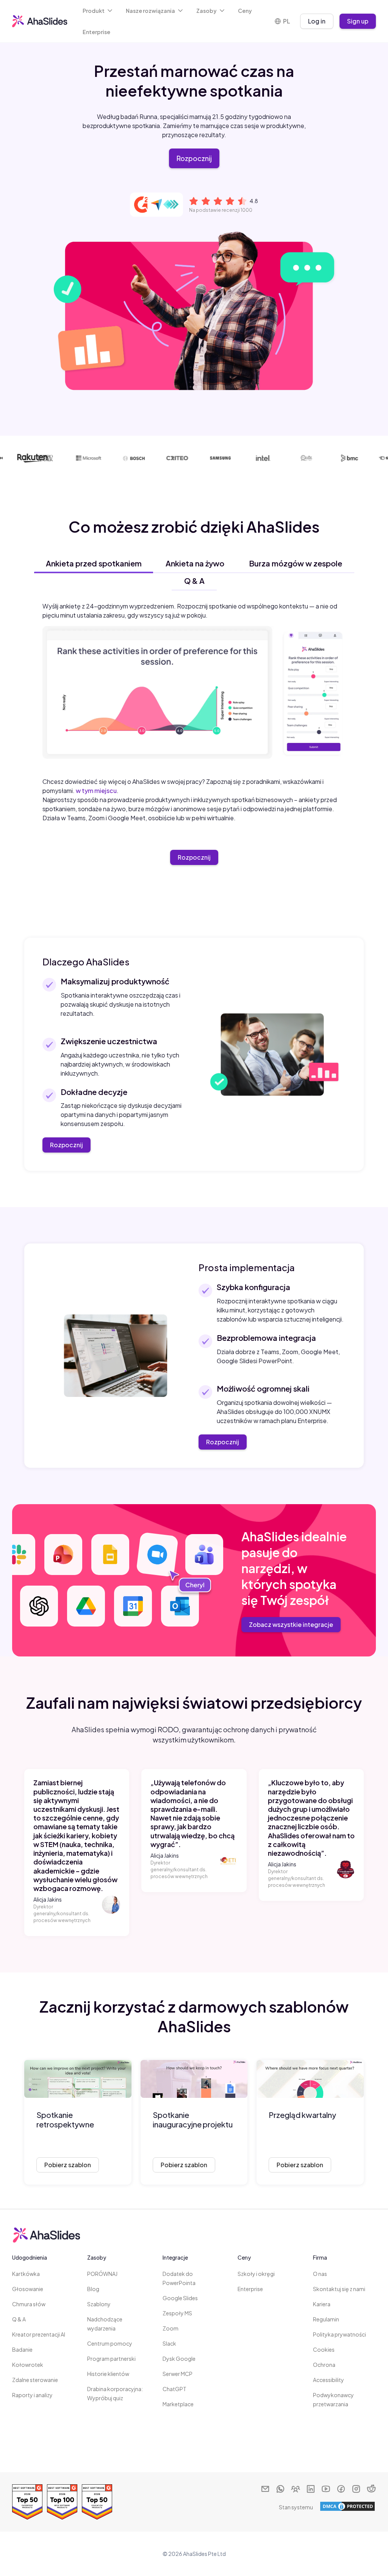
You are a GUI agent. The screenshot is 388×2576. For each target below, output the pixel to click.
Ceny (245, 11)
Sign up (358, 21)
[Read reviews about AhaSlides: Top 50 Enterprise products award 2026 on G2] (27, 2502)
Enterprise (96, 32)
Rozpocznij (194, 158)
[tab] (94, 563)
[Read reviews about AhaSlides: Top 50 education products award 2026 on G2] (97, 2502)
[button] (98, 11)
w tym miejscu (96, 791)
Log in (317, 21)
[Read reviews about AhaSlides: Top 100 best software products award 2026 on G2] (62, 2502)
